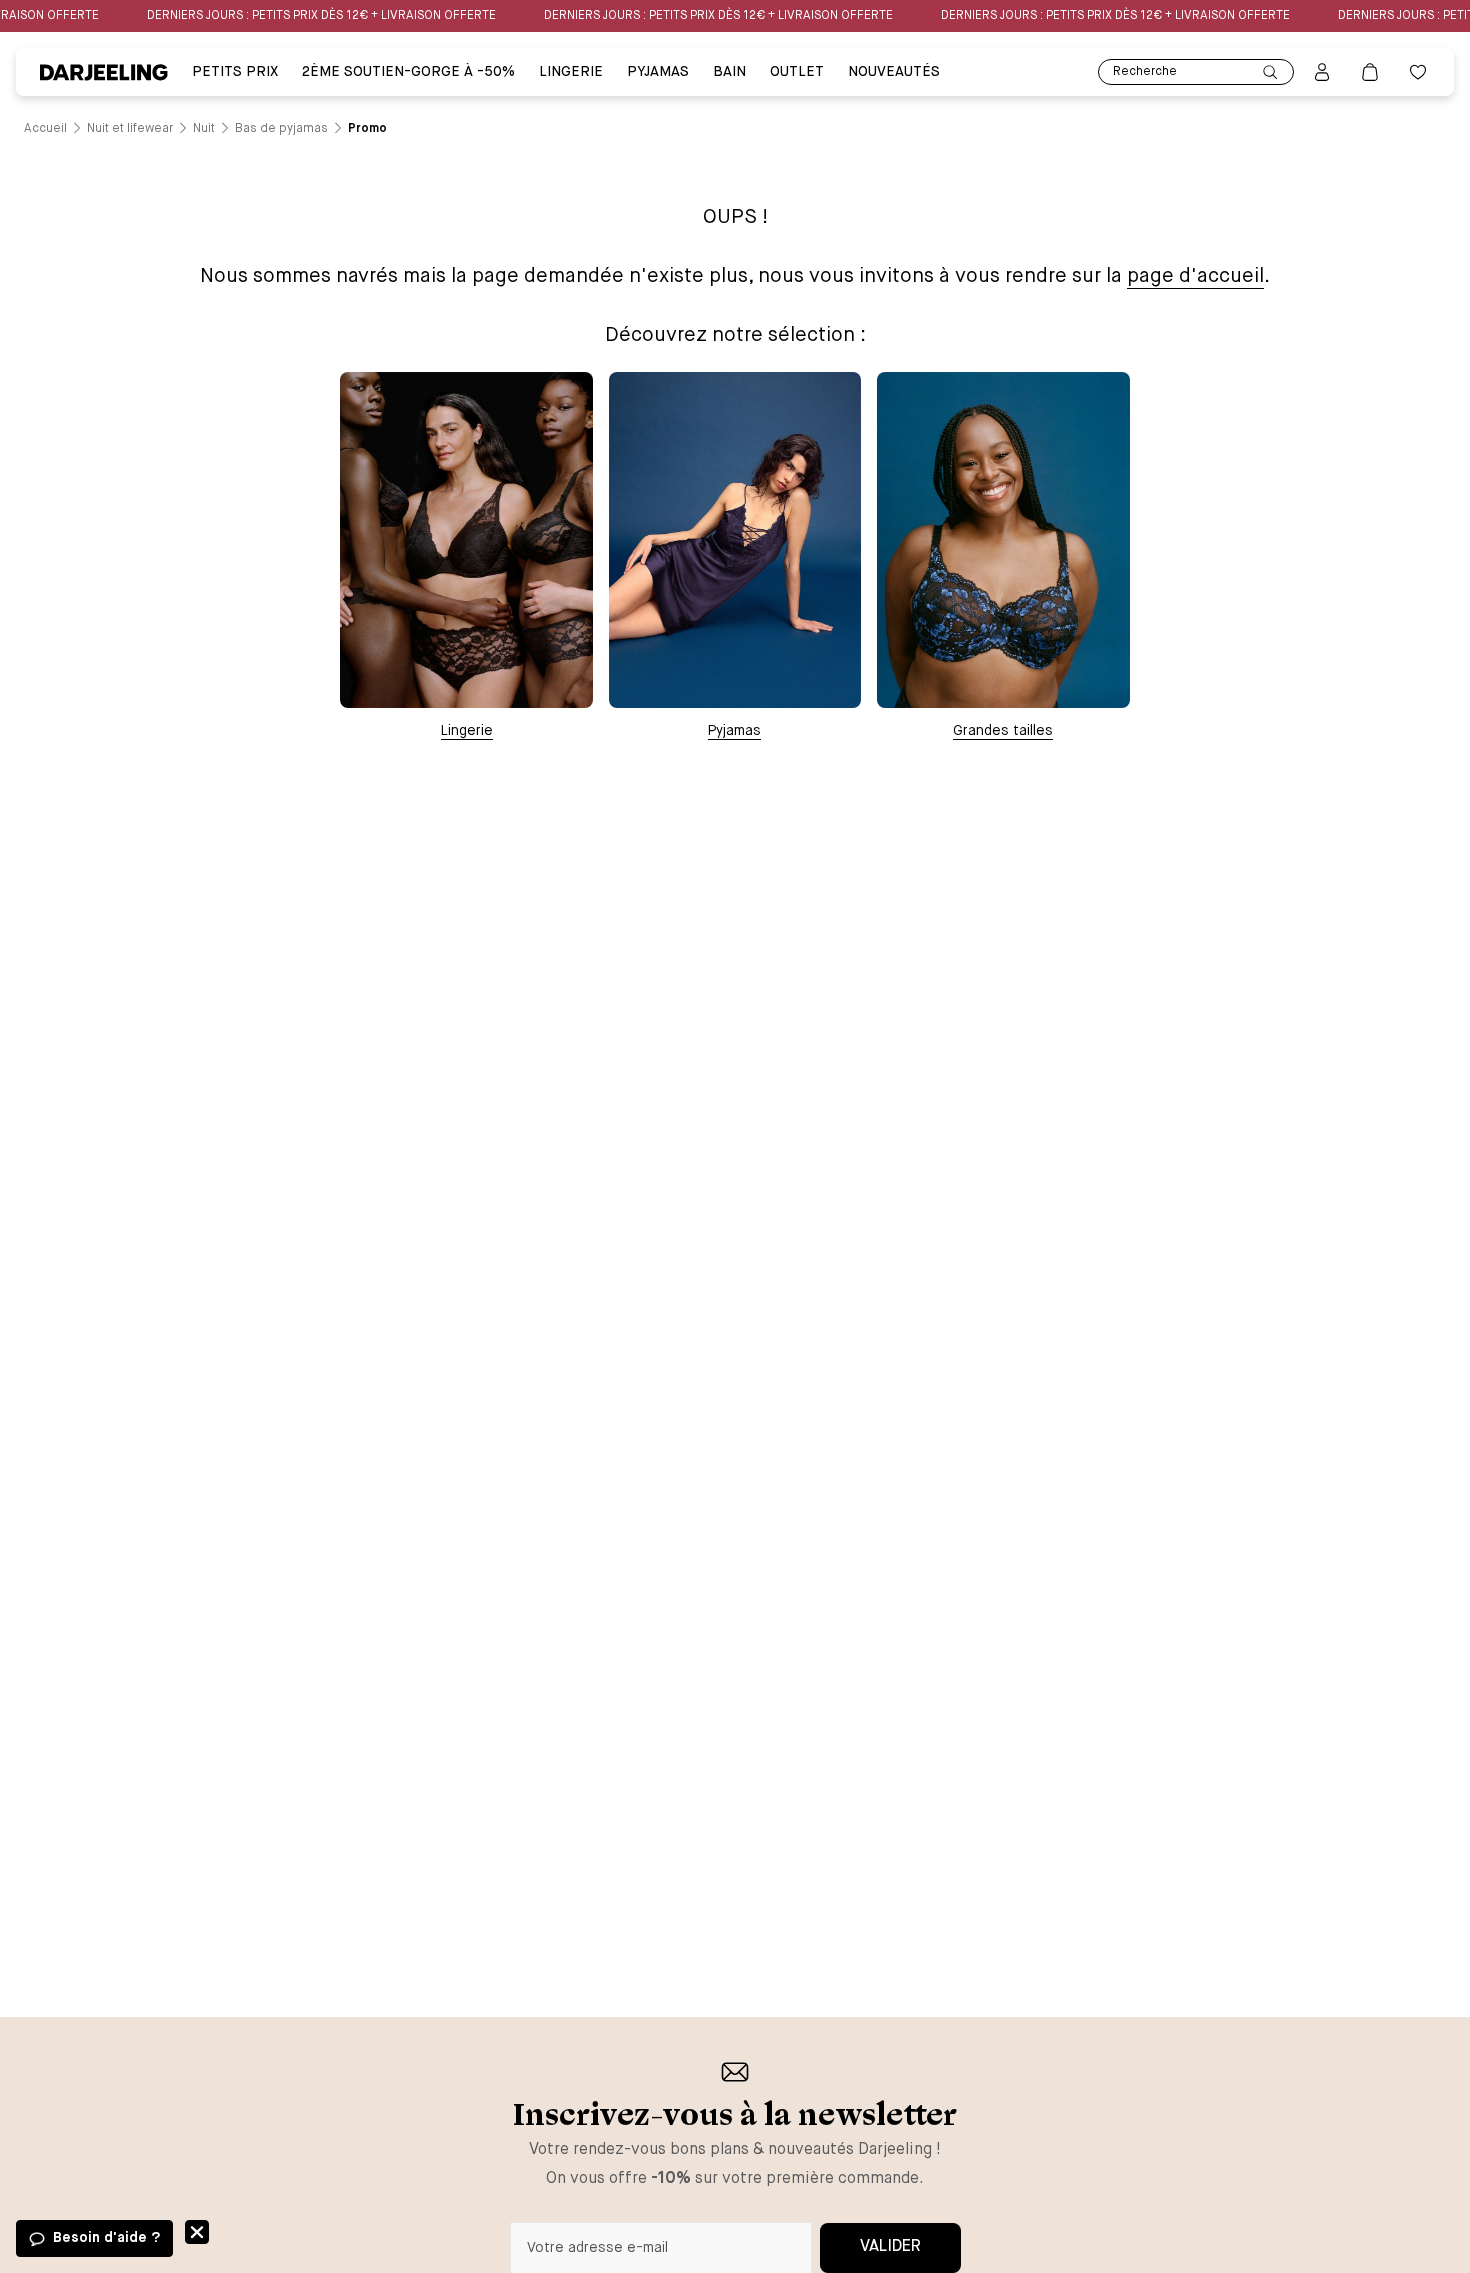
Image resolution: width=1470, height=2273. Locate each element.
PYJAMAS (658, 72)
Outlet (797, 72)
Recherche (1145, 72)
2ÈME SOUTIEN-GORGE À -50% (408, 72)
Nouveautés (894, 72)
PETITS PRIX (235, 72)
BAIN (729, 72)
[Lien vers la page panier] (1370, 72)
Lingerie (571, 72)
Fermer (197, 2232)
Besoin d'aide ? (106, 2238)
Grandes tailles (1003, 731)
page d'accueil (1195, 276)
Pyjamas (734, 731)
